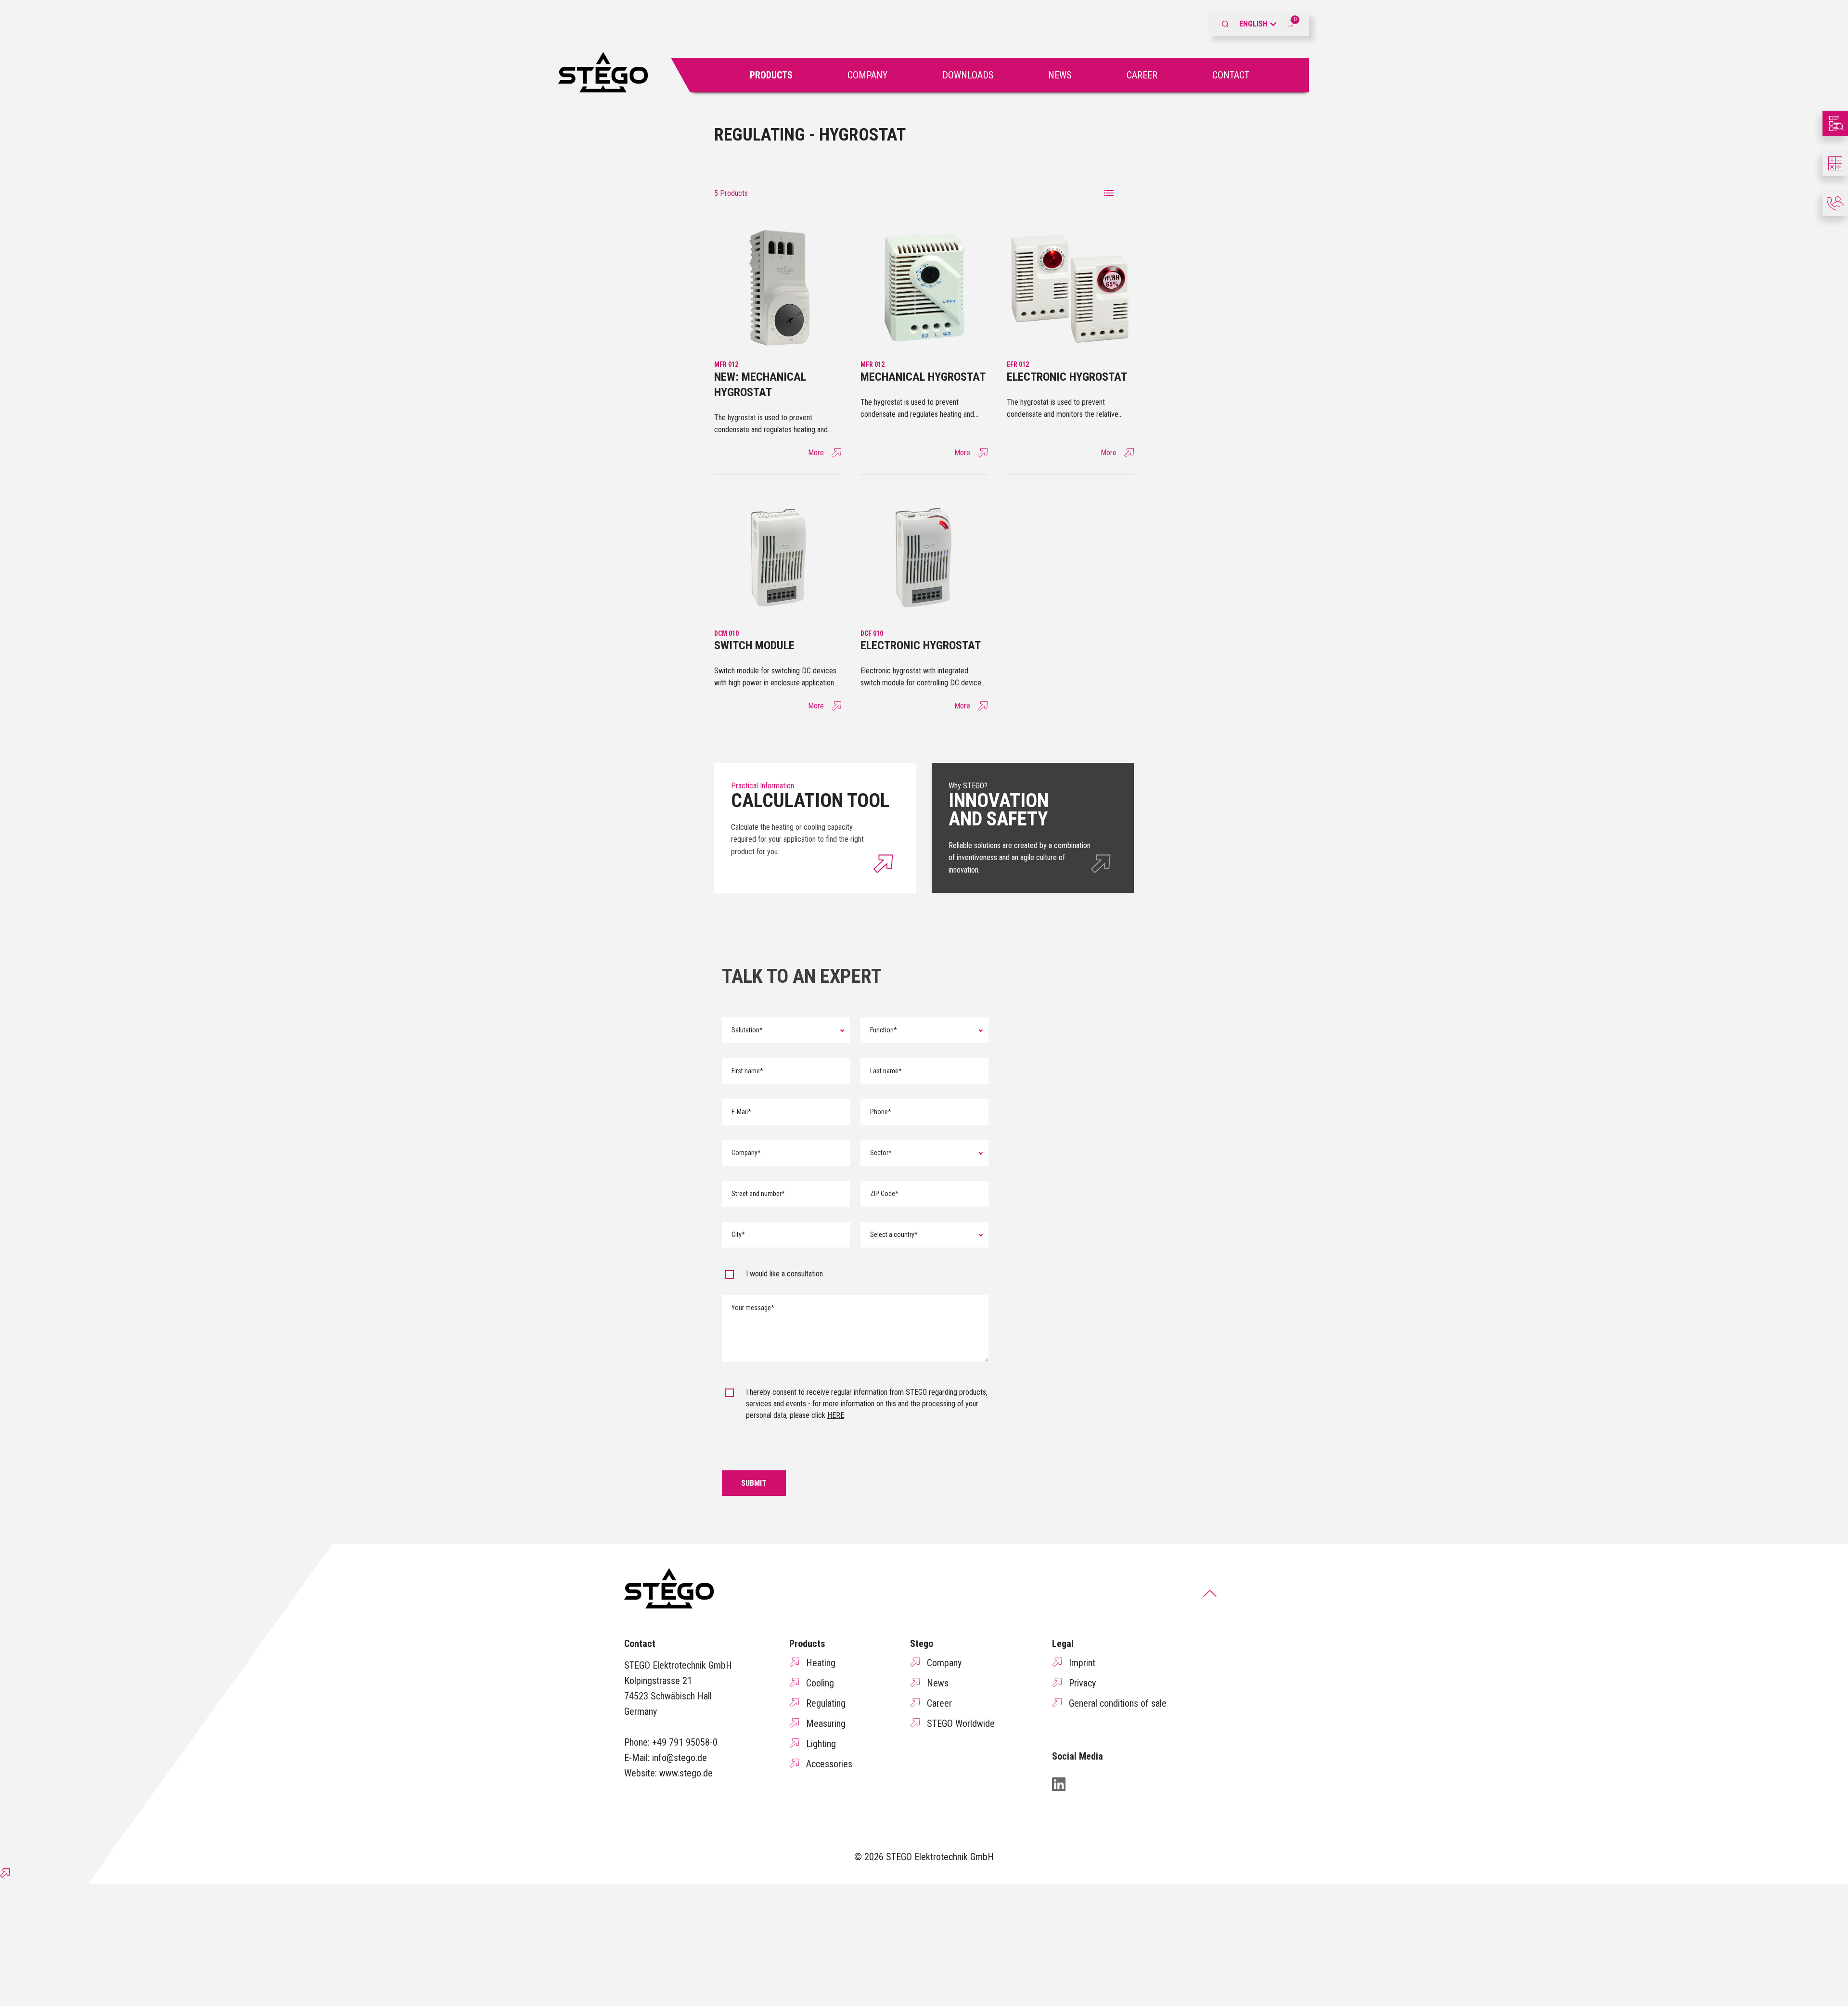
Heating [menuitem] (821, 1663)
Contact (1231, 75)
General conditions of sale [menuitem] (1118, 1703)
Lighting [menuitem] (821, 1744)
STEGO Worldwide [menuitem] (961, 1723)
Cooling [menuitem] (820, 1683)
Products (771, 75)
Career (1142, 75)
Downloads (968, 75)
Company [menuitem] (944, 1663)
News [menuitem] (938, 1683)
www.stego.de (686, 1773)
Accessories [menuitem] (829, 1764)
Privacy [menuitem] (1082, 1683)
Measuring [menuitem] (826, 1723)
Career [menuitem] (939, 1703)
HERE (836, 1415)
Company (867, 75)
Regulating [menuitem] (826, 1703)
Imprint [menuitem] (1082, 1663)
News (1060, 75)
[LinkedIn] (1059, 1784)
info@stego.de (680, 1758)
